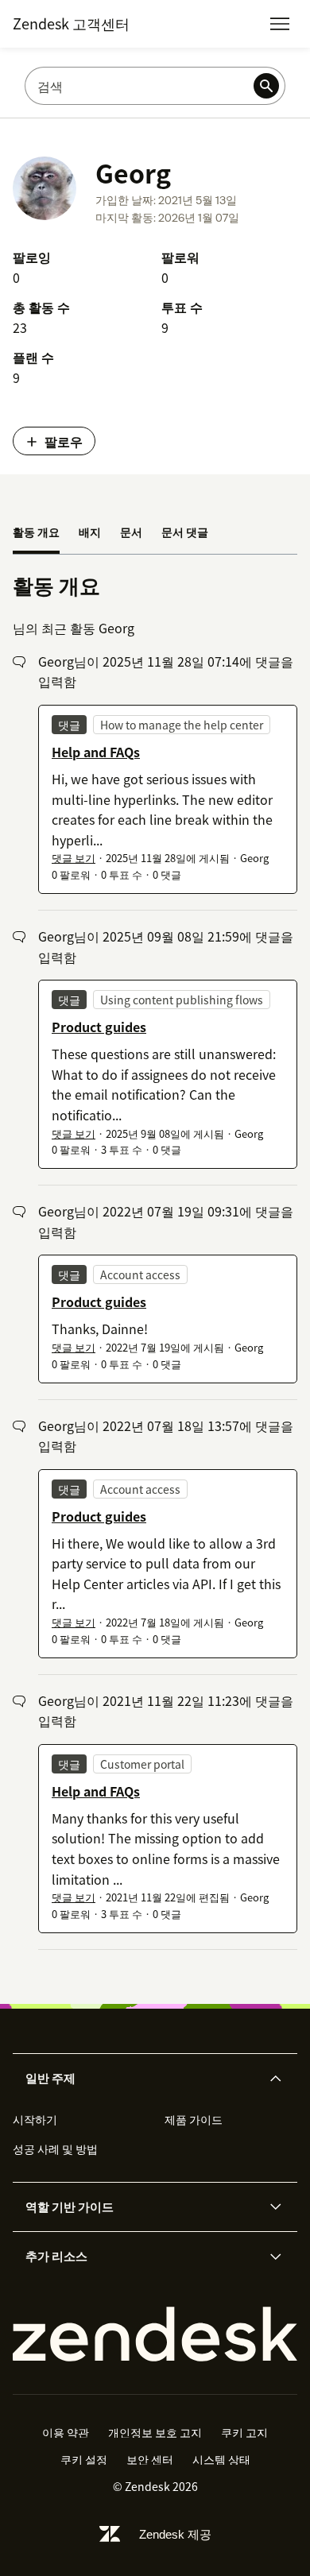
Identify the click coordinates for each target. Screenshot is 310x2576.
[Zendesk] (155, 2334)
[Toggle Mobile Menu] (280, 24)
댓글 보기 (74, 858)
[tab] (36, 533)
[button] (141, 2079)
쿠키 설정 (84, 2459)
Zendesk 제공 (175, 2534)
